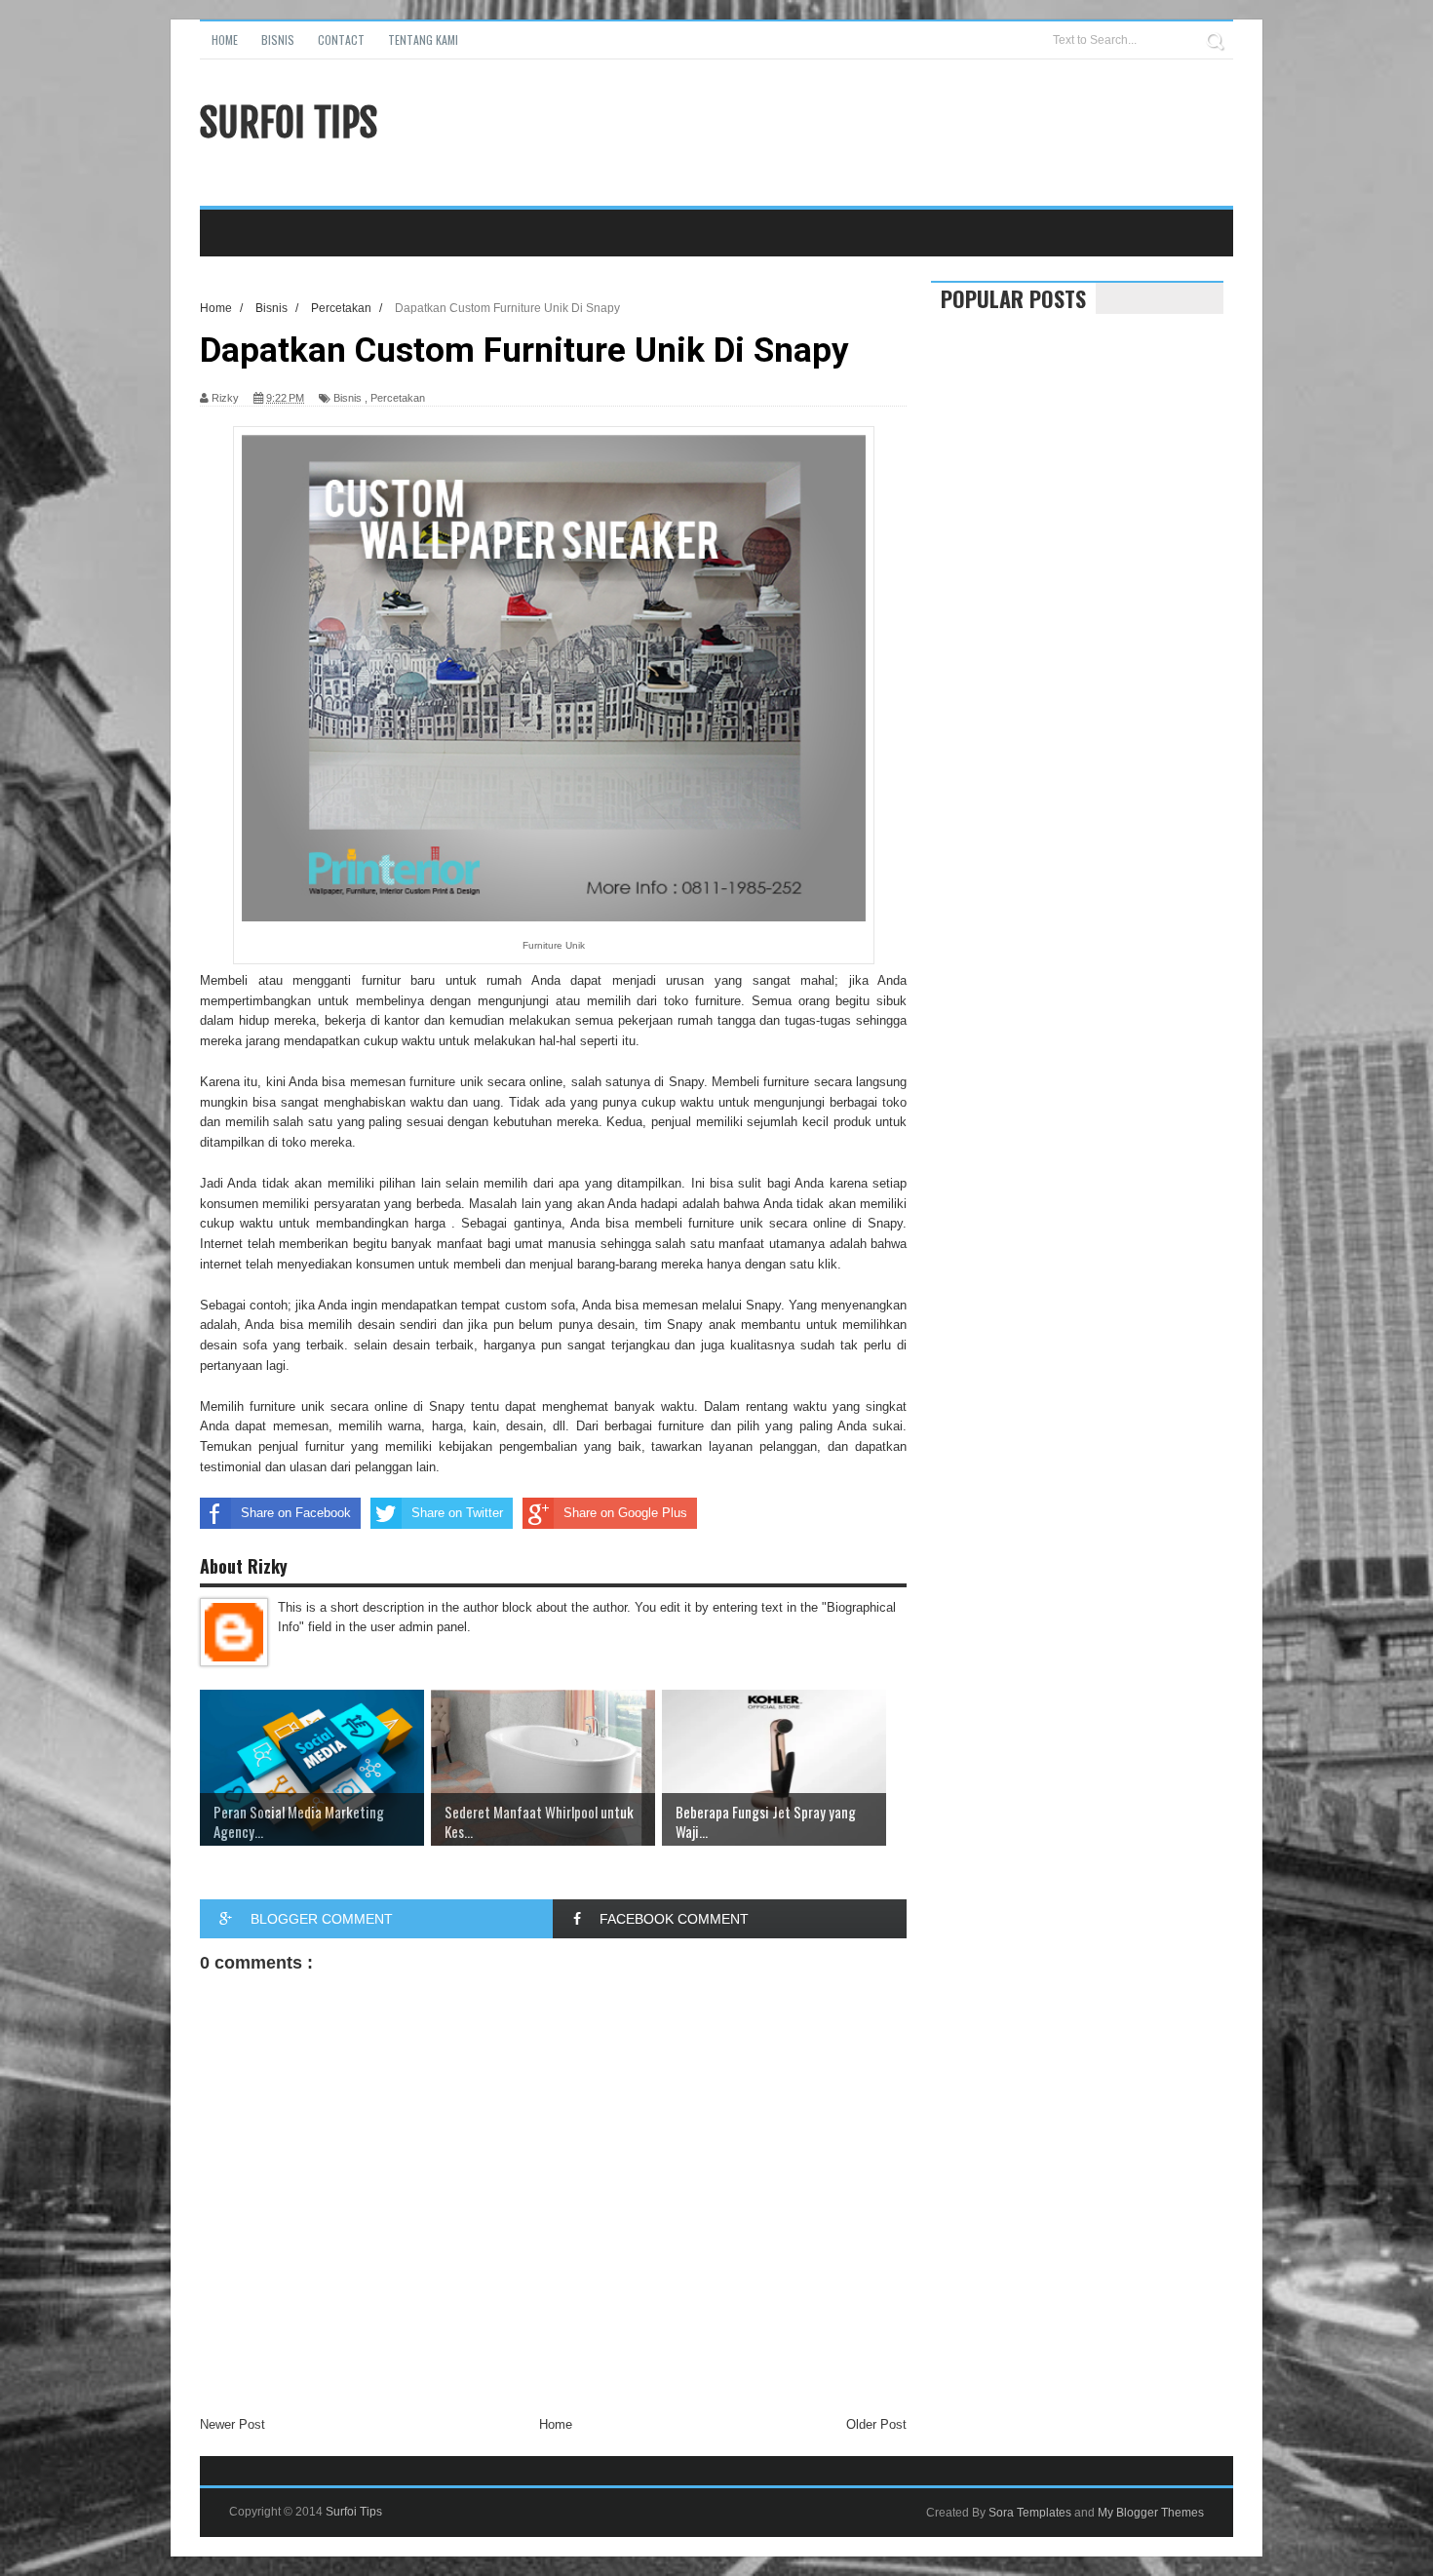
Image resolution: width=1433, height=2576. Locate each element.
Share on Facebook (296, 1513)
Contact (341, 39)
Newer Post (232, 2424)
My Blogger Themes (1151, 2513)
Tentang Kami (423, 39)
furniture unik (446, 1082)
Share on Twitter (457, 1513)
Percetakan (398, 398)
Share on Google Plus (625, 1513)
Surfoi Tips (289, 123)
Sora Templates (1030, 2513)
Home (225, 39)
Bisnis (278, 39)
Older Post (876, 2424)
